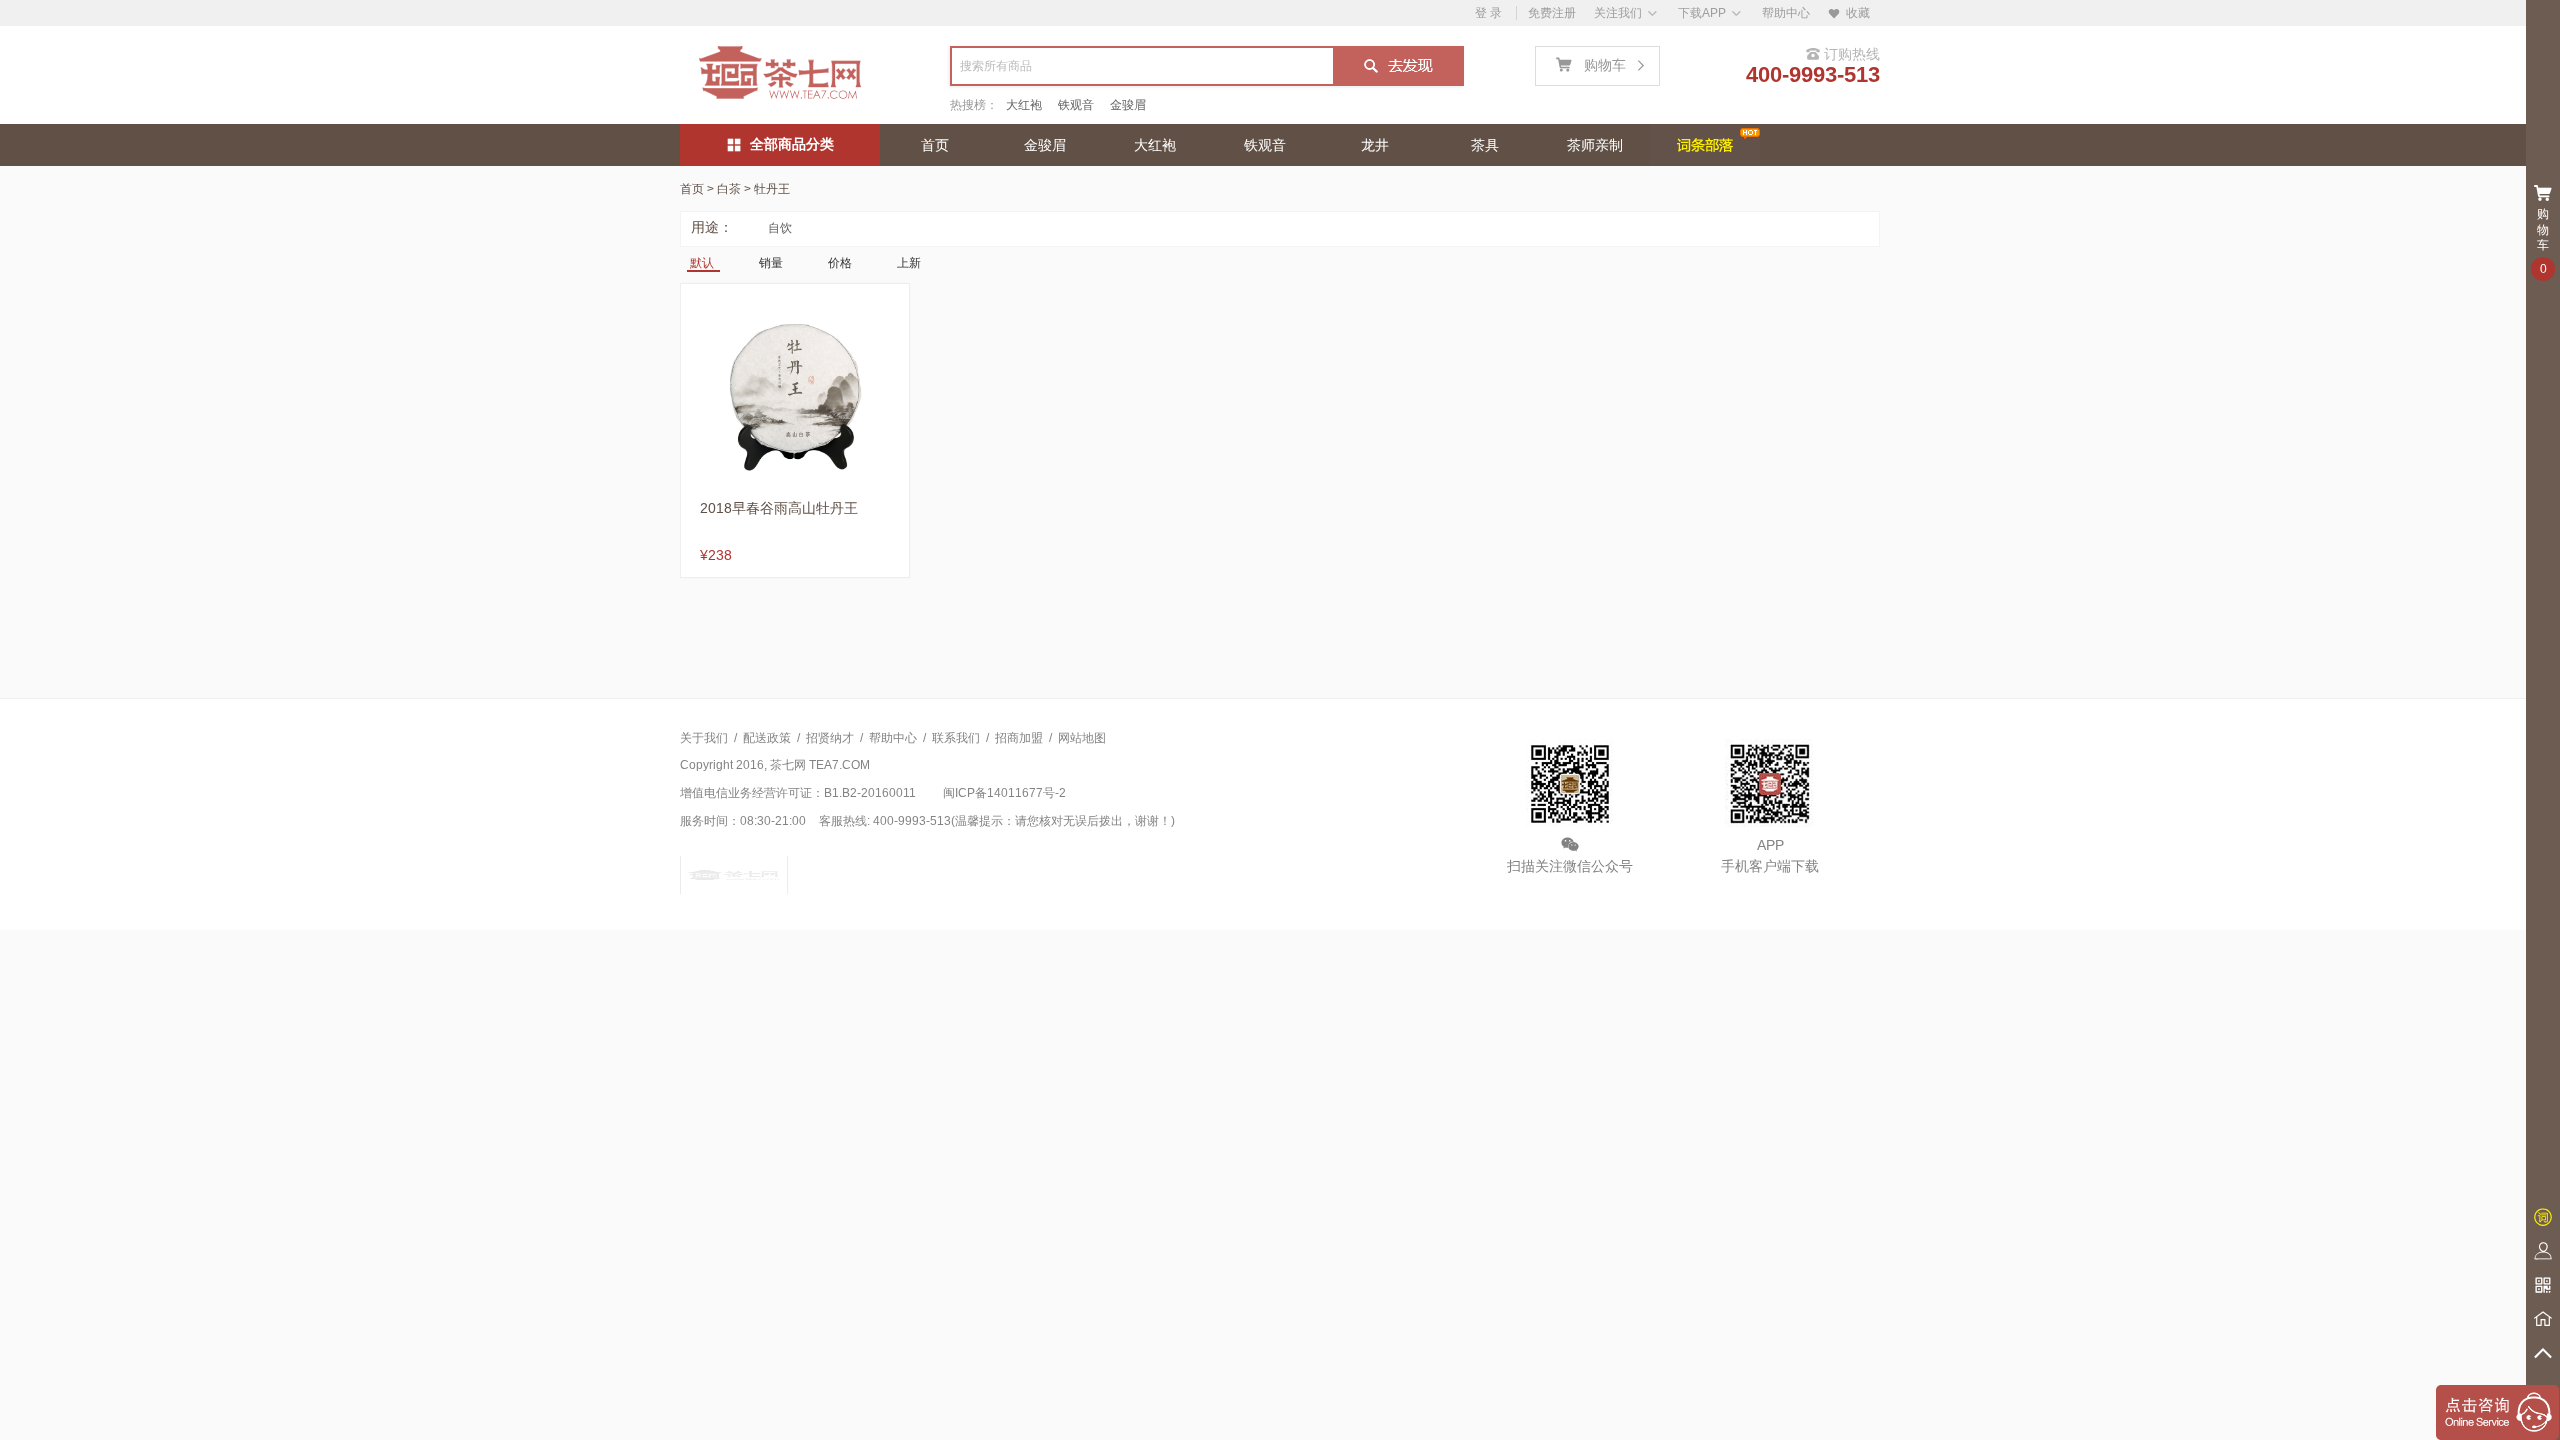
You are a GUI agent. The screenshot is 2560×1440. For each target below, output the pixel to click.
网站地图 (1082, 738)
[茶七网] (780, 73)
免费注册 (1552, 13)
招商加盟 (1019, 738)
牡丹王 (772, 189)
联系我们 (956, 738)
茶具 (1485, 145)
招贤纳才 (830, 738)
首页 (935, 145)
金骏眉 (1128, 105)
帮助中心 (1786, 13)
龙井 (1375, 145)
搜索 (1397, 68)
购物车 (1601, 59)
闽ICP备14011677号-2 (1004, 793)
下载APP (1702, 13)
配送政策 (767, 738)
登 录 (1488, 13)
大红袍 (1024, 105)
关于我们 (704, 738)
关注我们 (1618, 13)
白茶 (729, 189)
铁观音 (1076, 105)
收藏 (1849, 13)
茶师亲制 (1595, 145)
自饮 (780, 228)
